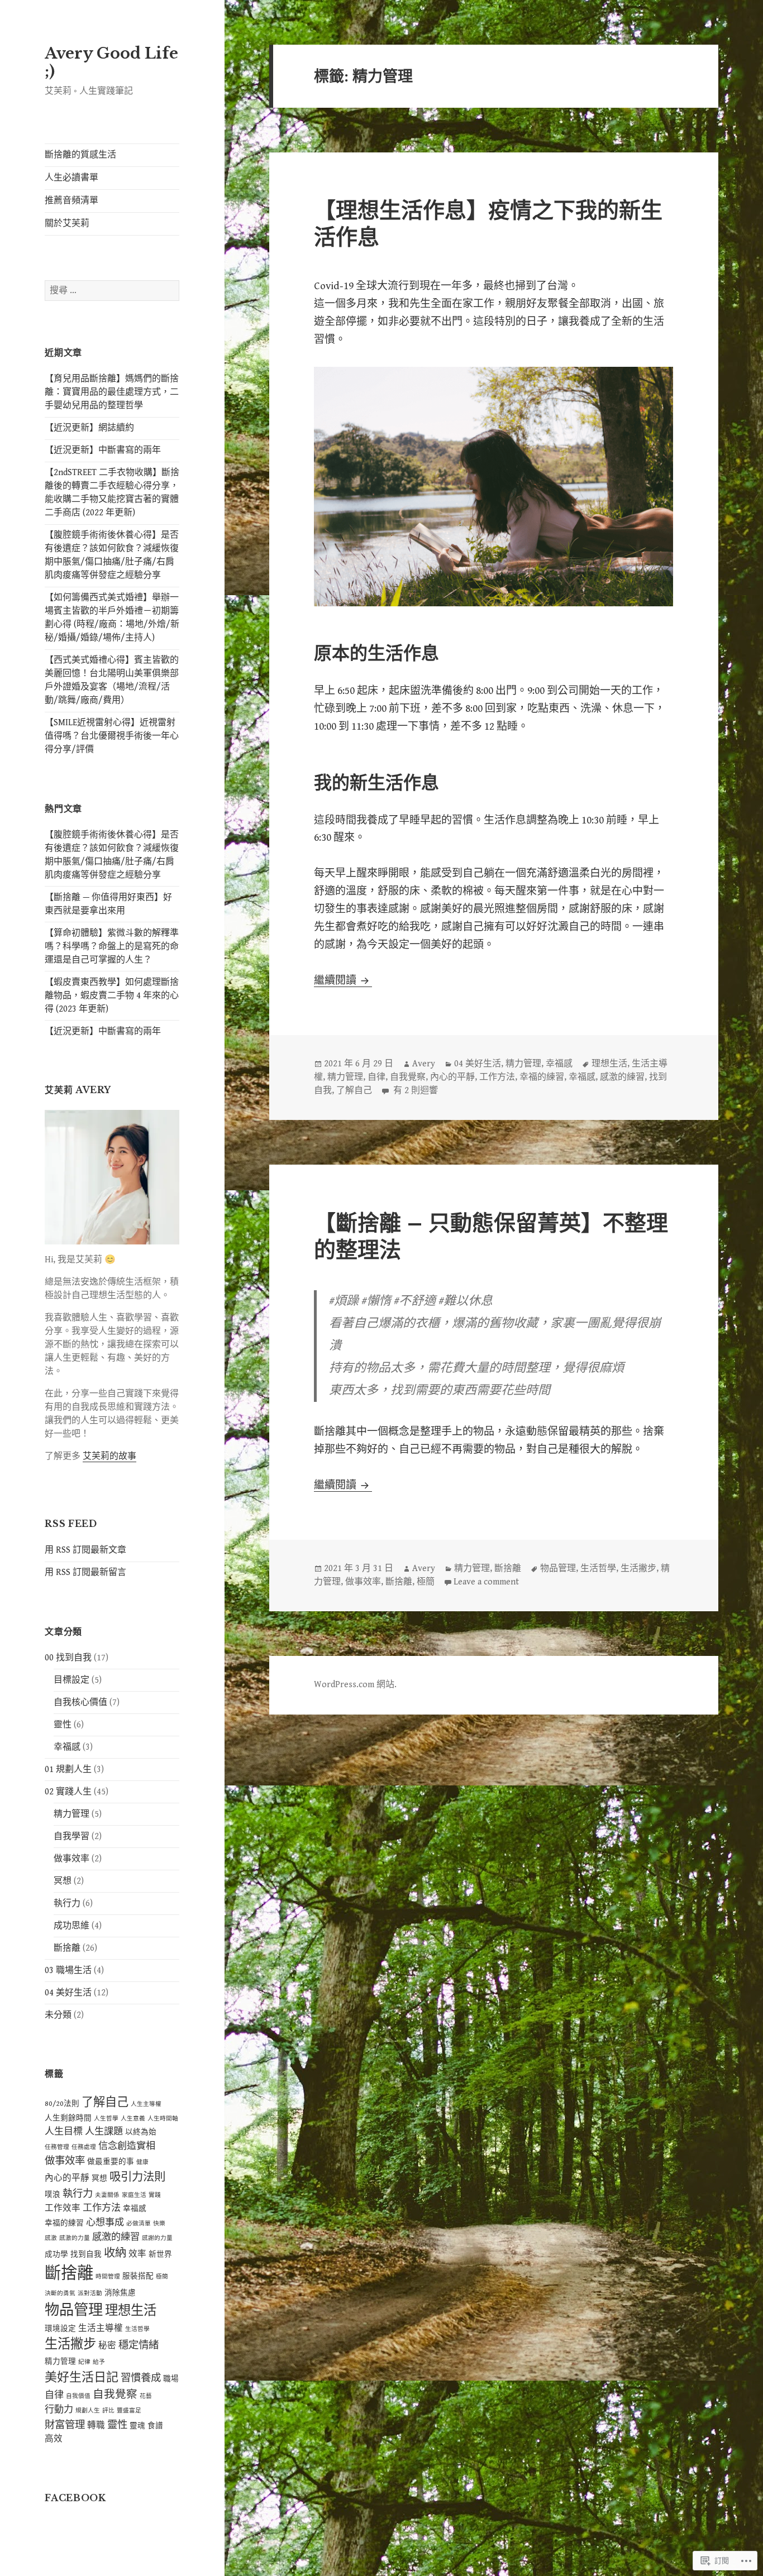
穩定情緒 (139, 2345)
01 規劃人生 (68, 1770)
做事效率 (71, 1859)
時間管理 (108, 2277)
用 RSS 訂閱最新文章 (85, 1550)
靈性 (63, 1725)
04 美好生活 (68, 1993)
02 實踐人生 (68, 1792)
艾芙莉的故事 (109, 1456)
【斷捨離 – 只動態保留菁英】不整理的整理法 (491, 1236)
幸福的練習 (64, 2223)
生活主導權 (101, 2328)
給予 (99, 2362)
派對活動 (90, 2293)
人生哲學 (106, 2119)
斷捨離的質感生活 (80, 155)
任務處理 (84, 2147)
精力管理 (71, 1814)
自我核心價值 (80, 1703)
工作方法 (102, 2208)
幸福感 (67, 1747)
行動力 (59, 2410)
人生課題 (104, 2132)
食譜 (155, 2426)
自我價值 (78, 2396)
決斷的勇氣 (60, 2293)
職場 (171, 2379)
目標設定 (71, 1680)
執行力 (67, 1904)
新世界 (160, 2254)
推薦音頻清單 (71, 201)
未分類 (58, 2015)
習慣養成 (141, 2378)
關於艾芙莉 (67, 224)
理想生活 (131, 2311)
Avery (424, 1064)
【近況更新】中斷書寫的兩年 (103, 450)
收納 (115, 2253)
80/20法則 (62, 2104)
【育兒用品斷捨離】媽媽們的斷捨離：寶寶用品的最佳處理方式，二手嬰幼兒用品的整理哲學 (112, 392)
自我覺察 (115, 2395)
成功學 (56, 2254)
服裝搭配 (138, 2276)
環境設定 (60, 2329)
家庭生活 (134, 2195)
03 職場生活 (68, 1971)
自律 (54, 2395)
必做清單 (139, 2224)
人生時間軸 (163, 2119)
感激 (51, 2238)
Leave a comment (486, 1582)
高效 (54, 2439)
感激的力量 (75, 2238)
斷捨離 (67, 1948)
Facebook (75, 2498)
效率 (137, 2254)
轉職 (96, 2425)
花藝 (146, 2396)
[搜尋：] (112, 291)
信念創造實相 (127, 2146)
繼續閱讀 (336, 980)
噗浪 (53, 2195)
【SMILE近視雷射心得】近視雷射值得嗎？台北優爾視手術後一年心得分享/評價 (112, 736)
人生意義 (133, 2119)
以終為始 (141, 2132)
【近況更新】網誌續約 (89, 428)
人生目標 (64, 2132)
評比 (108, 2411)
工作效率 (63, 2208)
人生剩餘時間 (68, 2118)
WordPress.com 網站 (354, 1685)
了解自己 (105, 2102)
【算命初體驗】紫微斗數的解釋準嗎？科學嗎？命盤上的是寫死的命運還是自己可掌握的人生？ (112, 947)
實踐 (155, 2195)
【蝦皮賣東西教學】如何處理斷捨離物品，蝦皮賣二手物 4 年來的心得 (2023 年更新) (112, 996)
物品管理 (74, 2310)
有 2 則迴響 (414, 1091)
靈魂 (137, 2426)
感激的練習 (116, 2237)
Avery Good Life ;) (111, 62)
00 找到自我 (68, 1658)
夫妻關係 (107, 2195)
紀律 (84, 2362)
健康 (142, 2162)
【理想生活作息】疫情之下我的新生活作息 (488, 224)
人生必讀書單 (71, 178)
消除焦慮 (120, 2293)
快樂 (159, 2224)
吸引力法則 (137, 2177)
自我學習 (71, 1837)
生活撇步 (70, 2345)
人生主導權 (146, 2104)
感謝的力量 (157, 2238)
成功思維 (71, 1926)
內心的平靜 (67, 2178)
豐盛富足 (129, 2411)
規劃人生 (88, 2411)
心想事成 (105, 2223)
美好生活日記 (82, 2378)
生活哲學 (137, 2329)
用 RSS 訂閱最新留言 (85, 1572)
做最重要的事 (111, 2162)
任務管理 (57, 2147)
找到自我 (86, 2254)
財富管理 (65, 2425)
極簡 (162, 2277)
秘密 (107, 2345)
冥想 (63, 1881)
